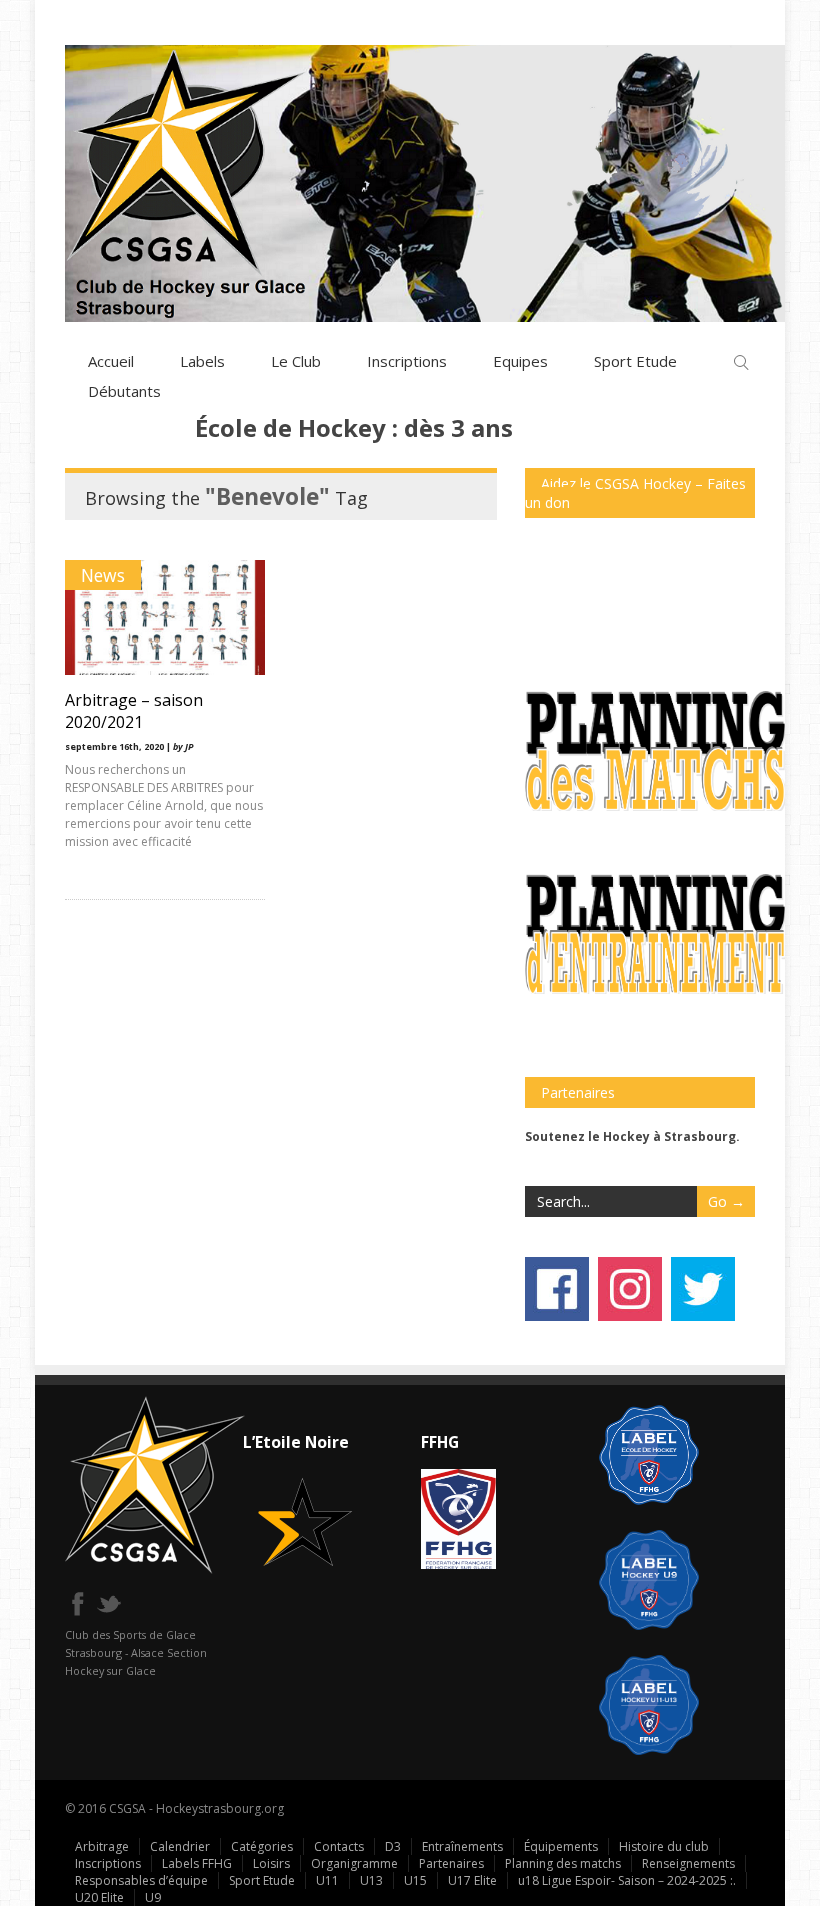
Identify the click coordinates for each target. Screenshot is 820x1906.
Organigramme (354, 1863)
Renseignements (688, 1863)
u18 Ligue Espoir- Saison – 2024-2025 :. (627, 1880)
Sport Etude (635, 361)
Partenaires (451, 1863)
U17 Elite (472, 1880)
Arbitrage (102, 1846)
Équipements (561, 1846)
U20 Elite (99, 1897)
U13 (371, 1880)
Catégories (262, 1846)
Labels (202, 361)
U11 (327, 1880)
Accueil (111, 361)
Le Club (296, 361)
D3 (393, 1846)
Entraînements (462, 1846)
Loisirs (271, 1863)
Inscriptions (407, 361)
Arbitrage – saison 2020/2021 (134, 711)
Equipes (520, 361)
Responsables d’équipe (141, 1880)
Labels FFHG (197, 1863)
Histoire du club (664, 1846)
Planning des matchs (563, 1863)
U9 (153, 1897)
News (103, 575)
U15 (415, 1880)
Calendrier (180, 1846)
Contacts (339, 1846)
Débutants (124, 391)
